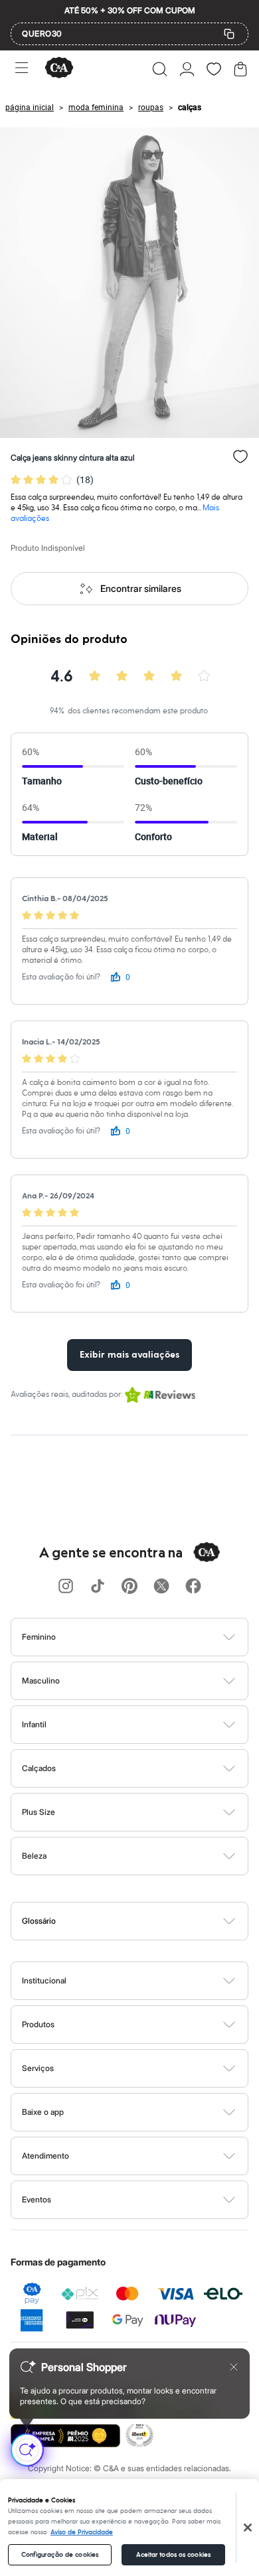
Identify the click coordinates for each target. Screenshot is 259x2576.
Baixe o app (43, 2112)
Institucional (44, 1980)
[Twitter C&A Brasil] (161, 1587)
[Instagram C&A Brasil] (66, 1587)
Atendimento (45, 2156)
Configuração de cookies (60, 2555)
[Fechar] (248, 2528)
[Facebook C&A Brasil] (193, 1587)
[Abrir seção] (152, 1637)
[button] (160, 69)
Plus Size (39, 1812)
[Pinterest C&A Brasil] (129, 1587)
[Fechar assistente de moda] (234, 2367)
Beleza (34, 1856)
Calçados (39, 1768)
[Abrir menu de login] (187, 69)
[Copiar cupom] (229, 34)
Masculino (41, 1681)
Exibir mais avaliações (129, 1355)
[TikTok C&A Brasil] (98, 1587)
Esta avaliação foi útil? (61, 977)
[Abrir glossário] (146, 1921)
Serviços (38, 2068)
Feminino (39, 1637)
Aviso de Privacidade (82, 2532)
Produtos (38, 2024)
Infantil (34, 1724)
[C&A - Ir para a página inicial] (59, 69)
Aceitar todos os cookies (173, 2555)
